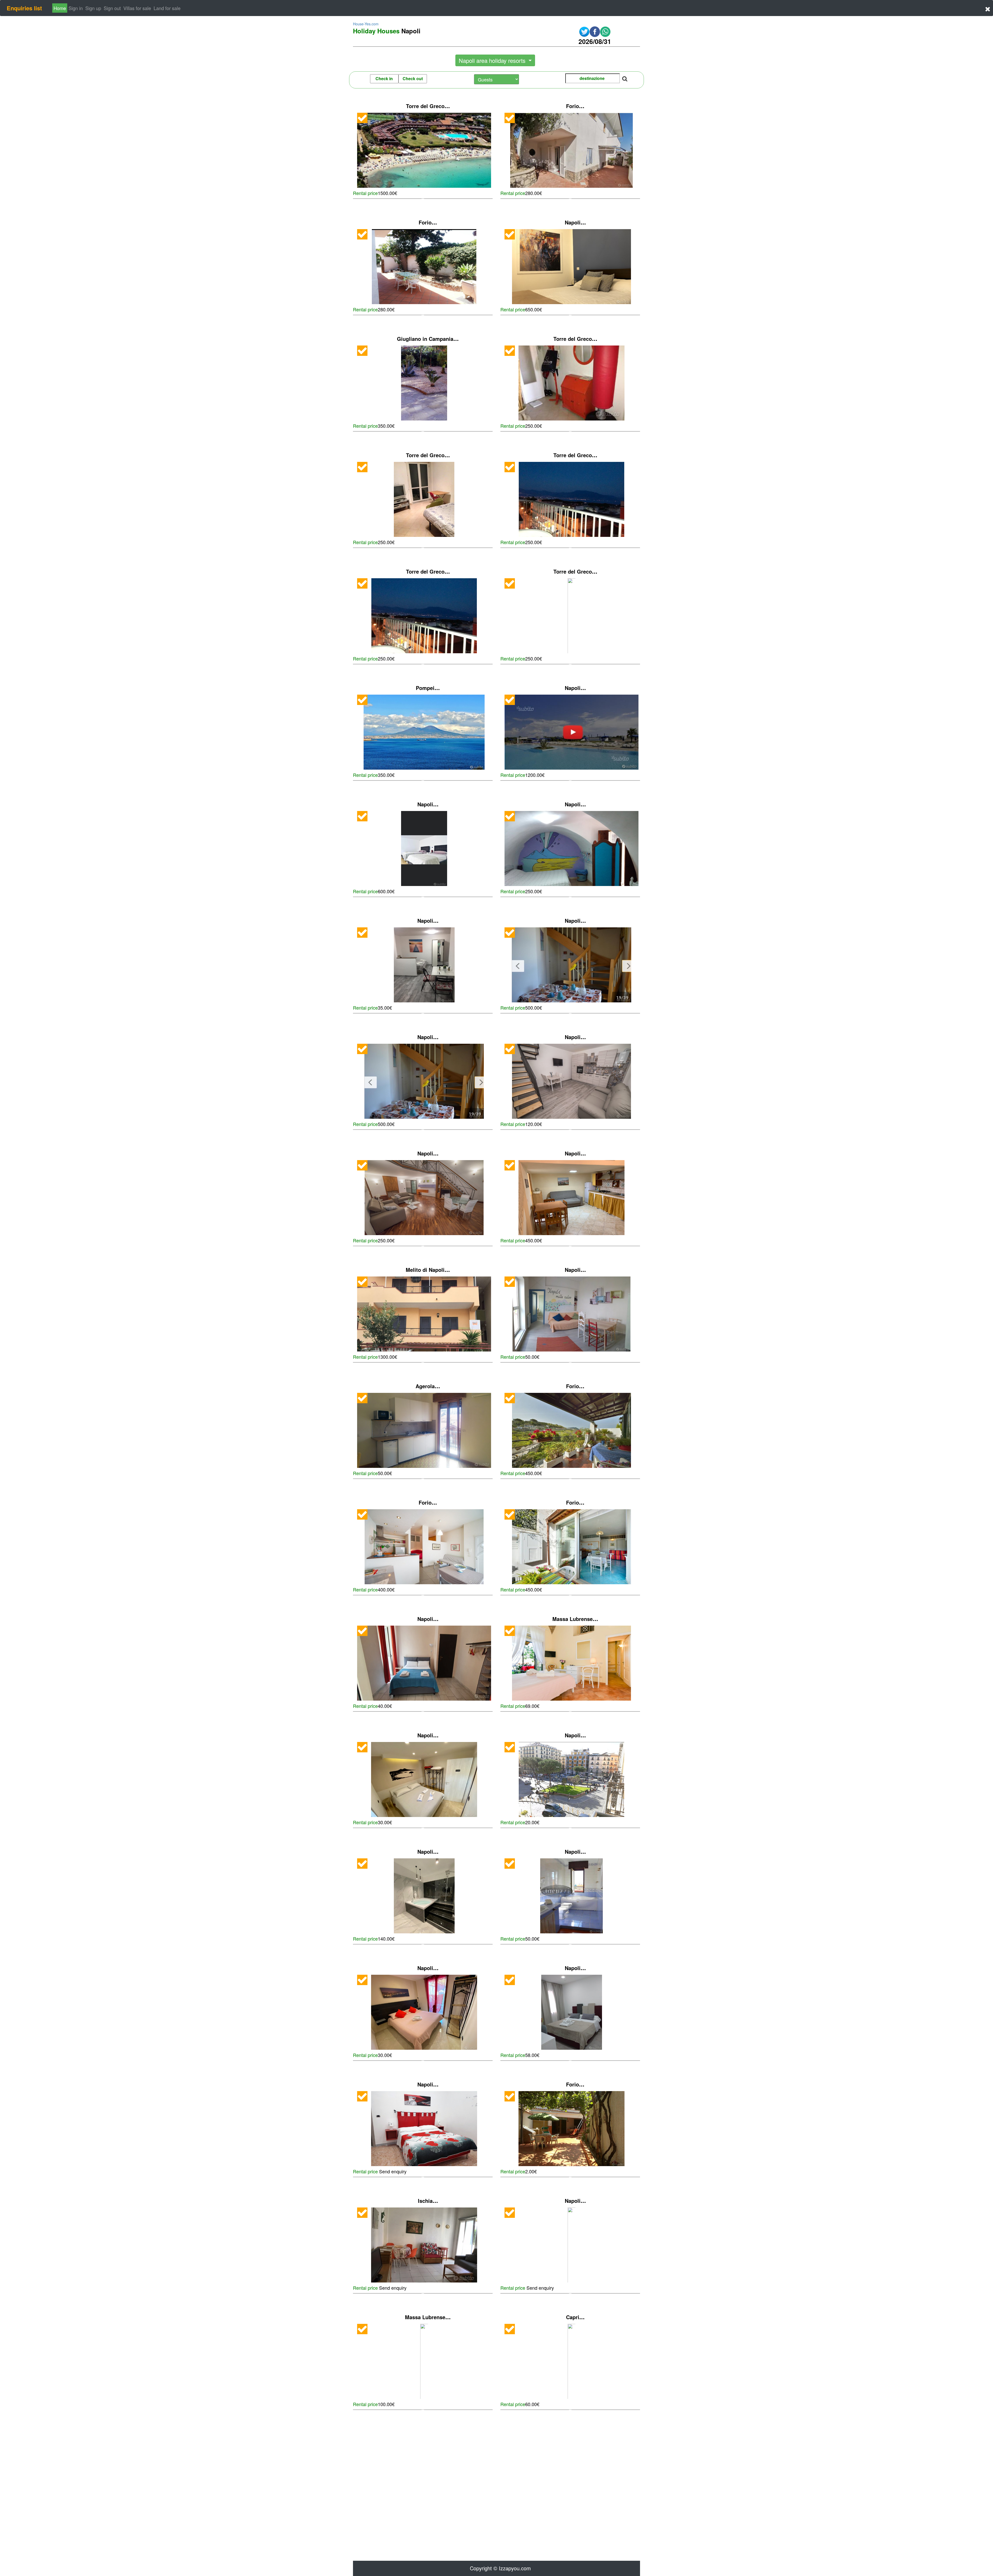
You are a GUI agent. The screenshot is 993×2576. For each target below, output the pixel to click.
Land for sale (167, 8)
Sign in (76, 8)
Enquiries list (24, 8)
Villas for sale (137, 8)
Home (60, 8)
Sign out (112, 8)
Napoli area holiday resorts (493, 60)
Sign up (93, 8)
